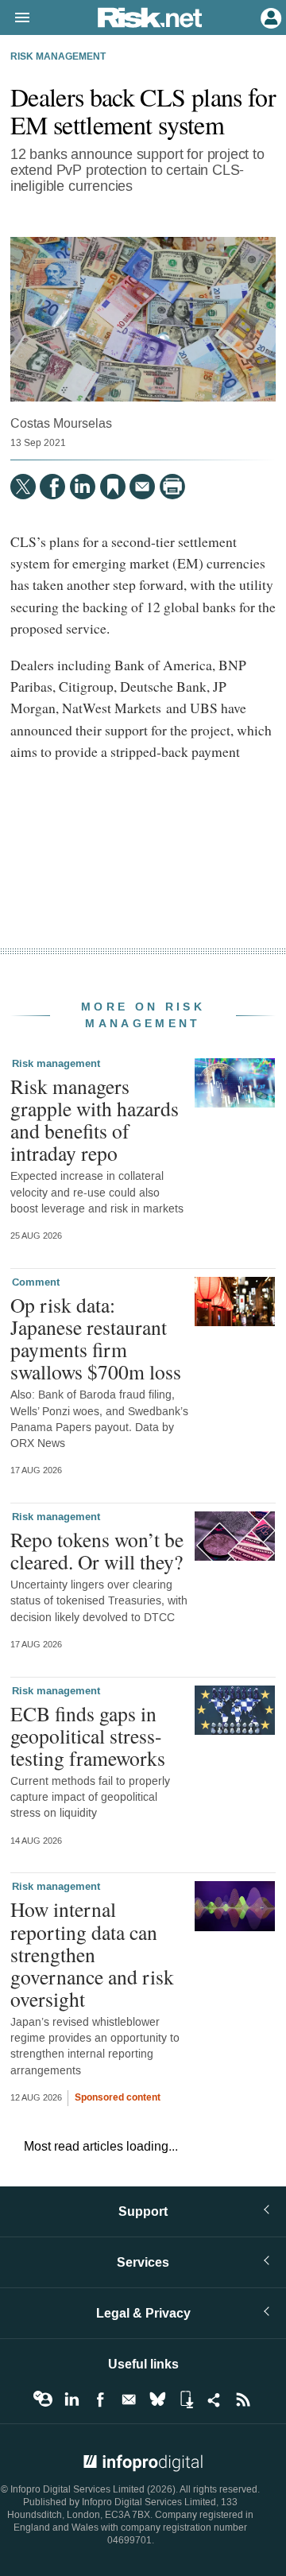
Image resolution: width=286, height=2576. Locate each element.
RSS (243, 2399)
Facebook (100, 2399)
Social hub (214, 2399)
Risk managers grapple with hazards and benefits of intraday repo (95, 1120)
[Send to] (142, 487)
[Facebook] (52, 487)
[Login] (269, 17)
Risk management (58, 57)
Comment (36, 1282)
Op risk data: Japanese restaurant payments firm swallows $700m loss (96, 1338)
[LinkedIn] (83, 487)
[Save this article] (113, 487)
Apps (186, 2399)
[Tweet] (23, 487)
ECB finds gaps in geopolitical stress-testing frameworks (88, 1736)
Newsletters (129, 2399)
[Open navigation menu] (15, 18)
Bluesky (157, 2399)
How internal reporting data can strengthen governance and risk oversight (92, 1954)
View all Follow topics (43, 2399)
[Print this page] (172, 487)
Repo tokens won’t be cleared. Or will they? (97, 1550)
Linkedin (71, 2399)
